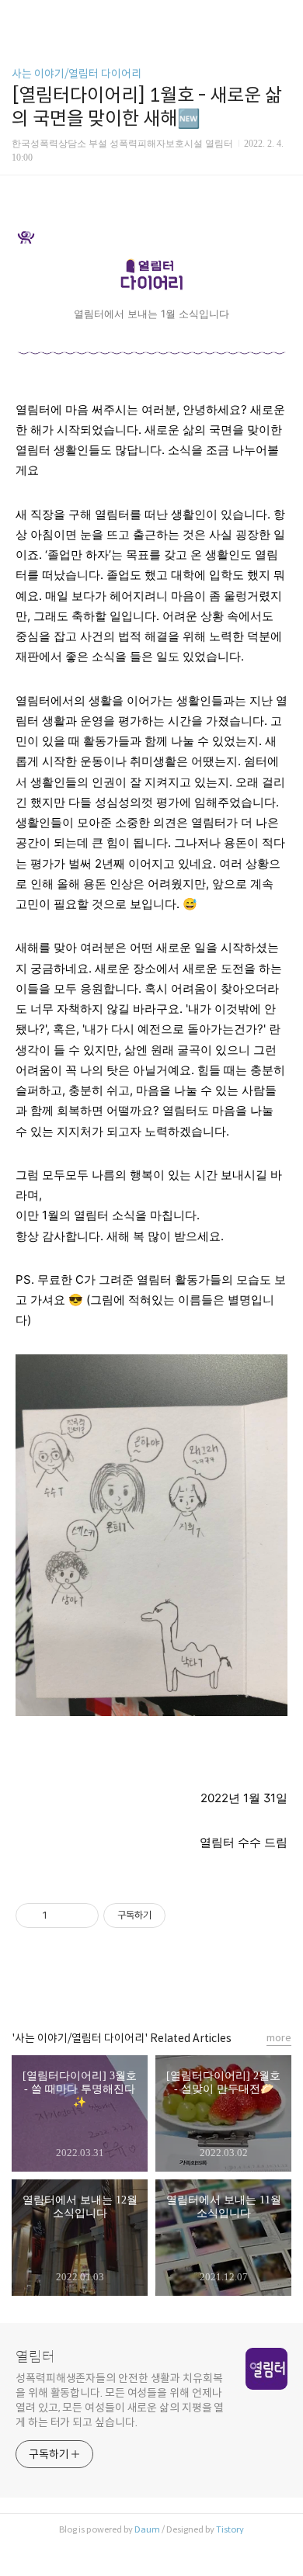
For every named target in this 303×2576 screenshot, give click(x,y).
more (279, 2038)
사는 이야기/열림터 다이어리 (77, 74)
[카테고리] (19, 17)
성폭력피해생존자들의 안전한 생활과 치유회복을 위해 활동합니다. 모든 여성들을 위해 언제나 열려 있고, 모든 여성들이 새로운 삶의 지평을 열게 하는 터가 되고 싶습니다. (120, 2400)
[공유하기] (62, 1916)
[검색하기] (284, 17)
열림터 (35, 2357)
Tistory (230, 2529)
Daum (147, 2529)
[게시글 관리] (81, 1916)
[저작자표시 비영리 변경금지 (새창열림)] (186, 1916)
